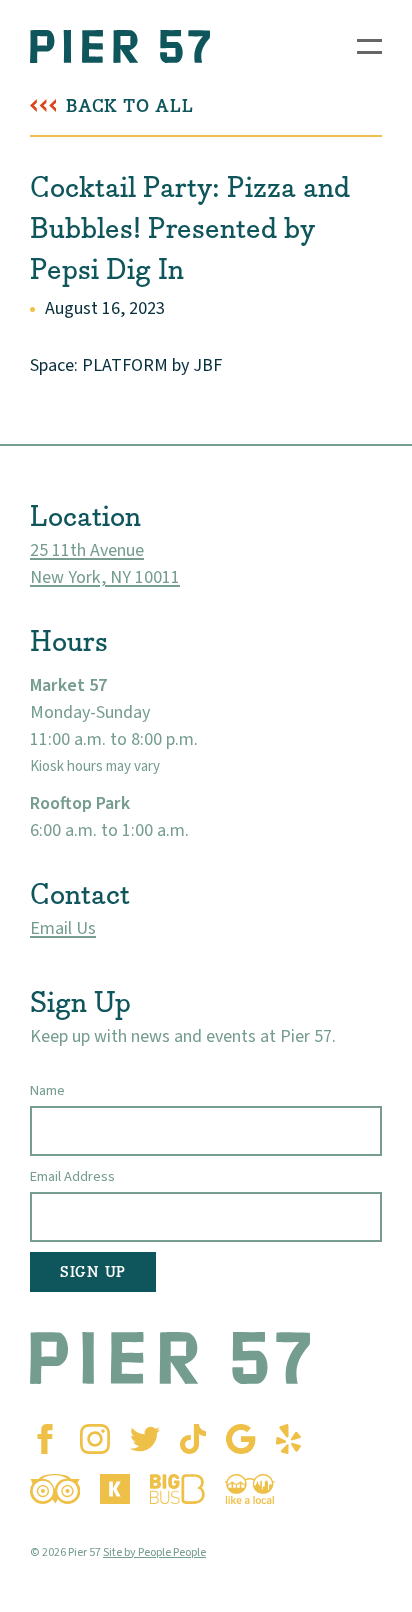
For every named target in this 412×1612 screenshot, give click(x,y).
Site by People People (154, 1552)
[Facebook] (45, 1439)
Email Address (72, 1176)
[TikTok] (193, 1439)
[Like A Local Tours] (250, 1489)
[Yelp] (288, 1439)
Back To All (130, 106)
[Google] (240, 1439)
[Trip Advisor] (55, 1489)
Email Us (63, 928)
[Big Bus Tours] (177, 1489)
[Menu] (369, 46)
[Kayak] (115, 1489)
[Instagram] (95, 1439)
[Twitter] (145, 1439)
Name (47, 1090)
